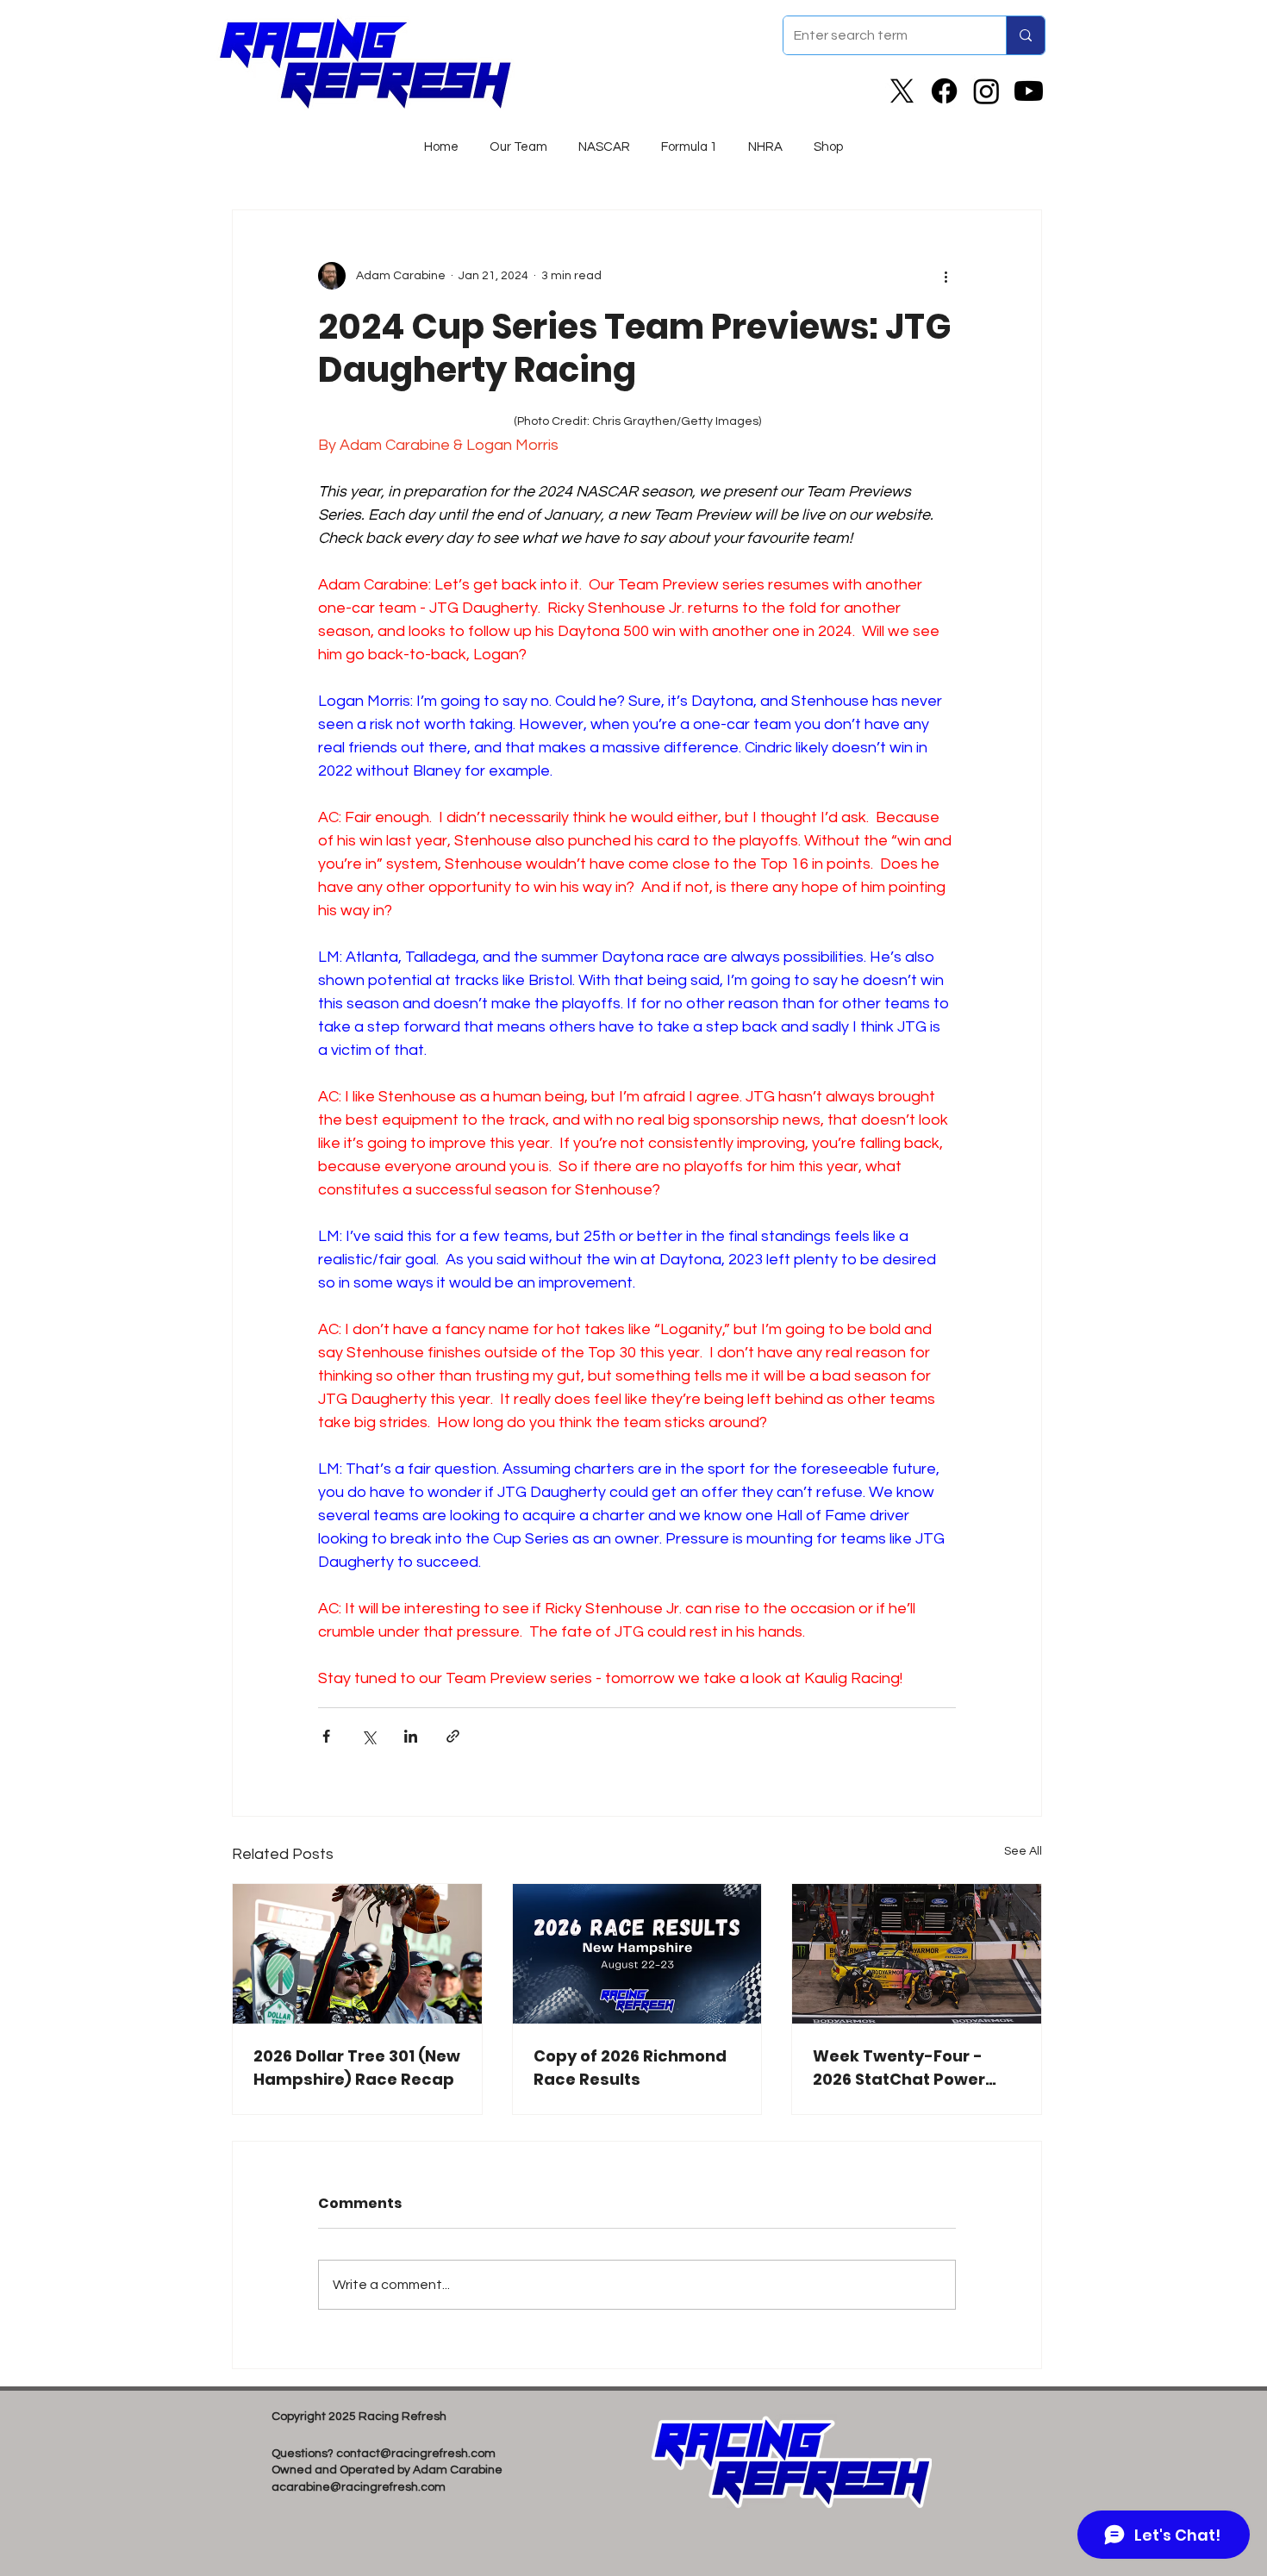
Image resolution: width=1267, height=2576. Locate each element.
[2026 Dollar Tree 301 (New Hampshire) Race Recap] (357, 1954)
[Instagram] (986, 91)
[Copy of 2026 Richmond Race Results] (637, 1954)
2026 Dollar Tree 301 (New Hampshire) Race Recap (357, 2068)
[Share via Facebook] (326, 1736)
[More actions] (946, 276)
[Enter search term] (1025, 35)
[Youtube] (1029, 91)
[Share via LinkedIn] (411, 1736)
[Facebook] (944, 91)
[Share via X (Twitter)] (368, 1736)
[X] (902, 91)
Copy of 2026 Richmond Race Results (630, 2068)
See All (1023, 1851)
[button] (604, 140)
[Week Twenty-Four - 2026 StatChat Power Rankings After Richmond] (917, 1954)
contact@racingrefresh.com (416, 2454)
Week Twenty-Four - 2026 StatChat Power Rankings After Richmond (899, 2068)
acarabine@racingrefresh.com (359, 2487)
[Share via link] (453, 1736)
